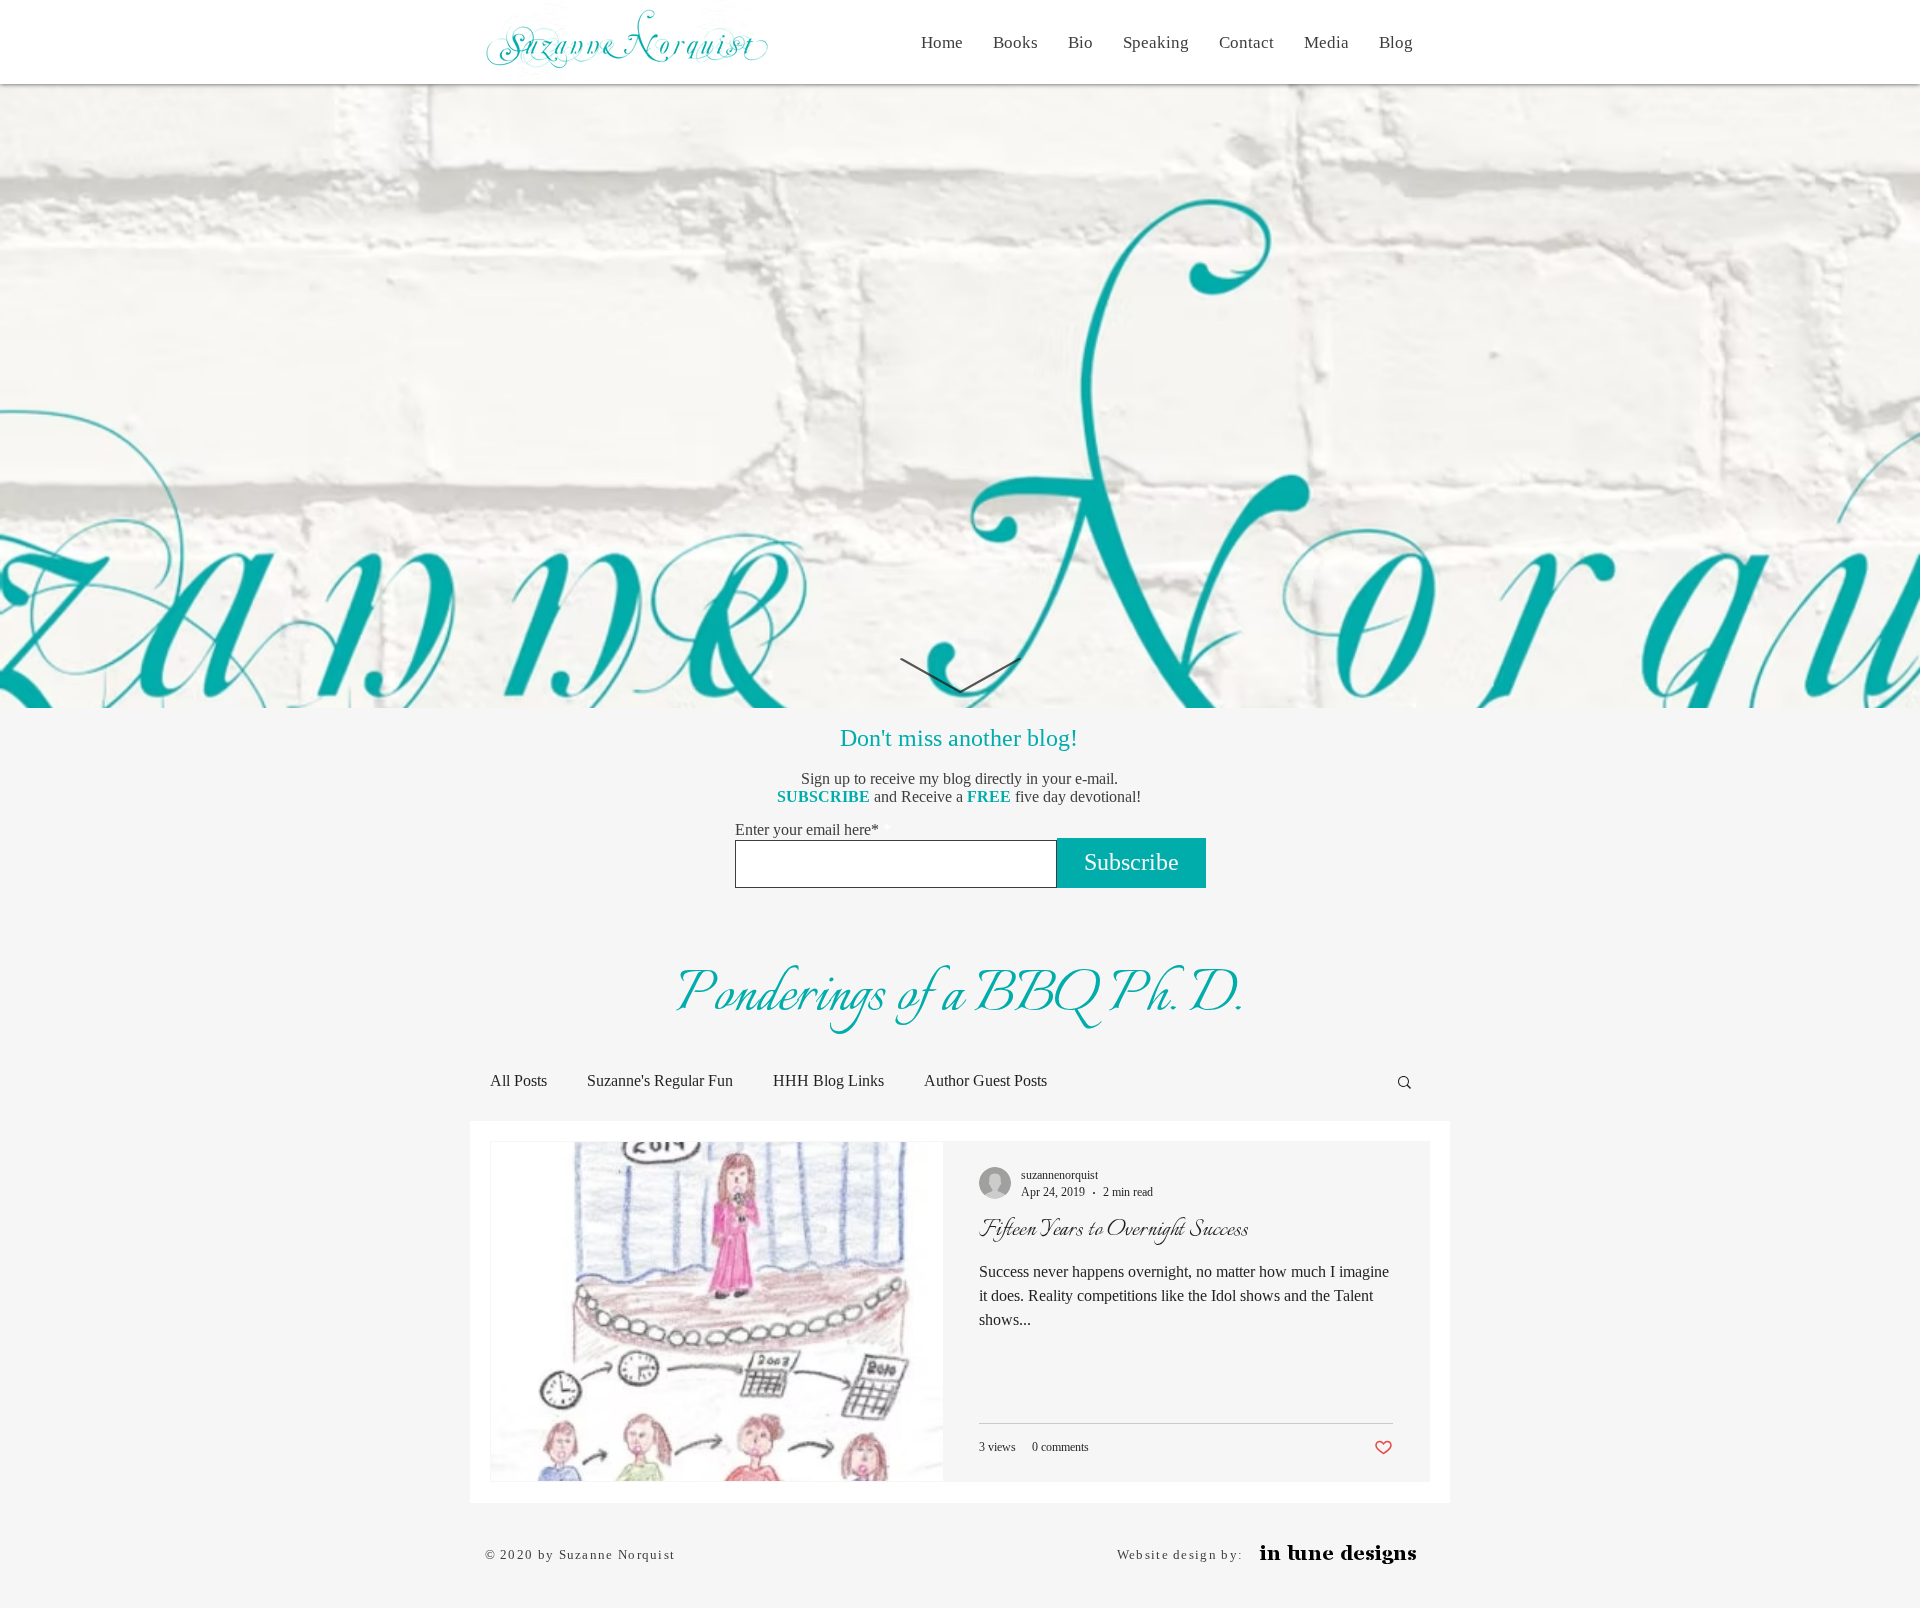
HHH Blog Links (828, 1080)
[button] (1404, 1083)
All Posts (518, 1080)
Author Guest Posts (985, 1080)
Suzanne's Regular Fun (660, 1080)
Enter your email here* (807, 830)
